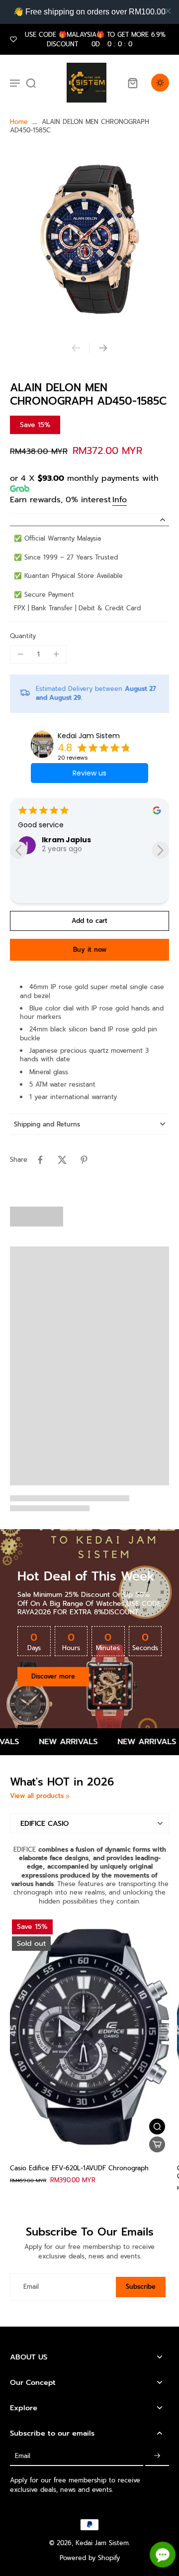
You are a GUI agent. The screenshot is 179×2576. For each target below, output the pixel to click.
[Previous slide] (76, 348)
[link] (68, 1796)
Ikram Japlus (66, 840)
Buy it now (90, 950)
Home (19, 122)
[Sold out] (157, 2144)
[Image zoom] (89, 239)
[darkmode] (160, 83)
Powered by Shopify (90, 2558)
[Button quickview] (157, 2127)
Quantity (23, 636)
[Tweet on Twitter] (62, 1160)
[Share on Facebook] (40, 1160)
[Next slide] (103, 348)
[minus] (20, 654)
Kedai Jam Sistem (89, 736)
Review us (89, 773)
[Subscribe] (157, 2456)
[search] (31, 83)
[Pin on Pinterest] (84, 1160)
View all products (37, 1796)
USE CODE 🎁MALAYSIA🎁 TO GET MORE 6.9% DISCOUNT (95, 39)
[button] (89, 921)
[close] (168, 11)
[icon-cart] (132, 83)
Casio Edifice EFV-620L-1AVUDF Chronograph (79, 2168)
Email (31, 2287)
